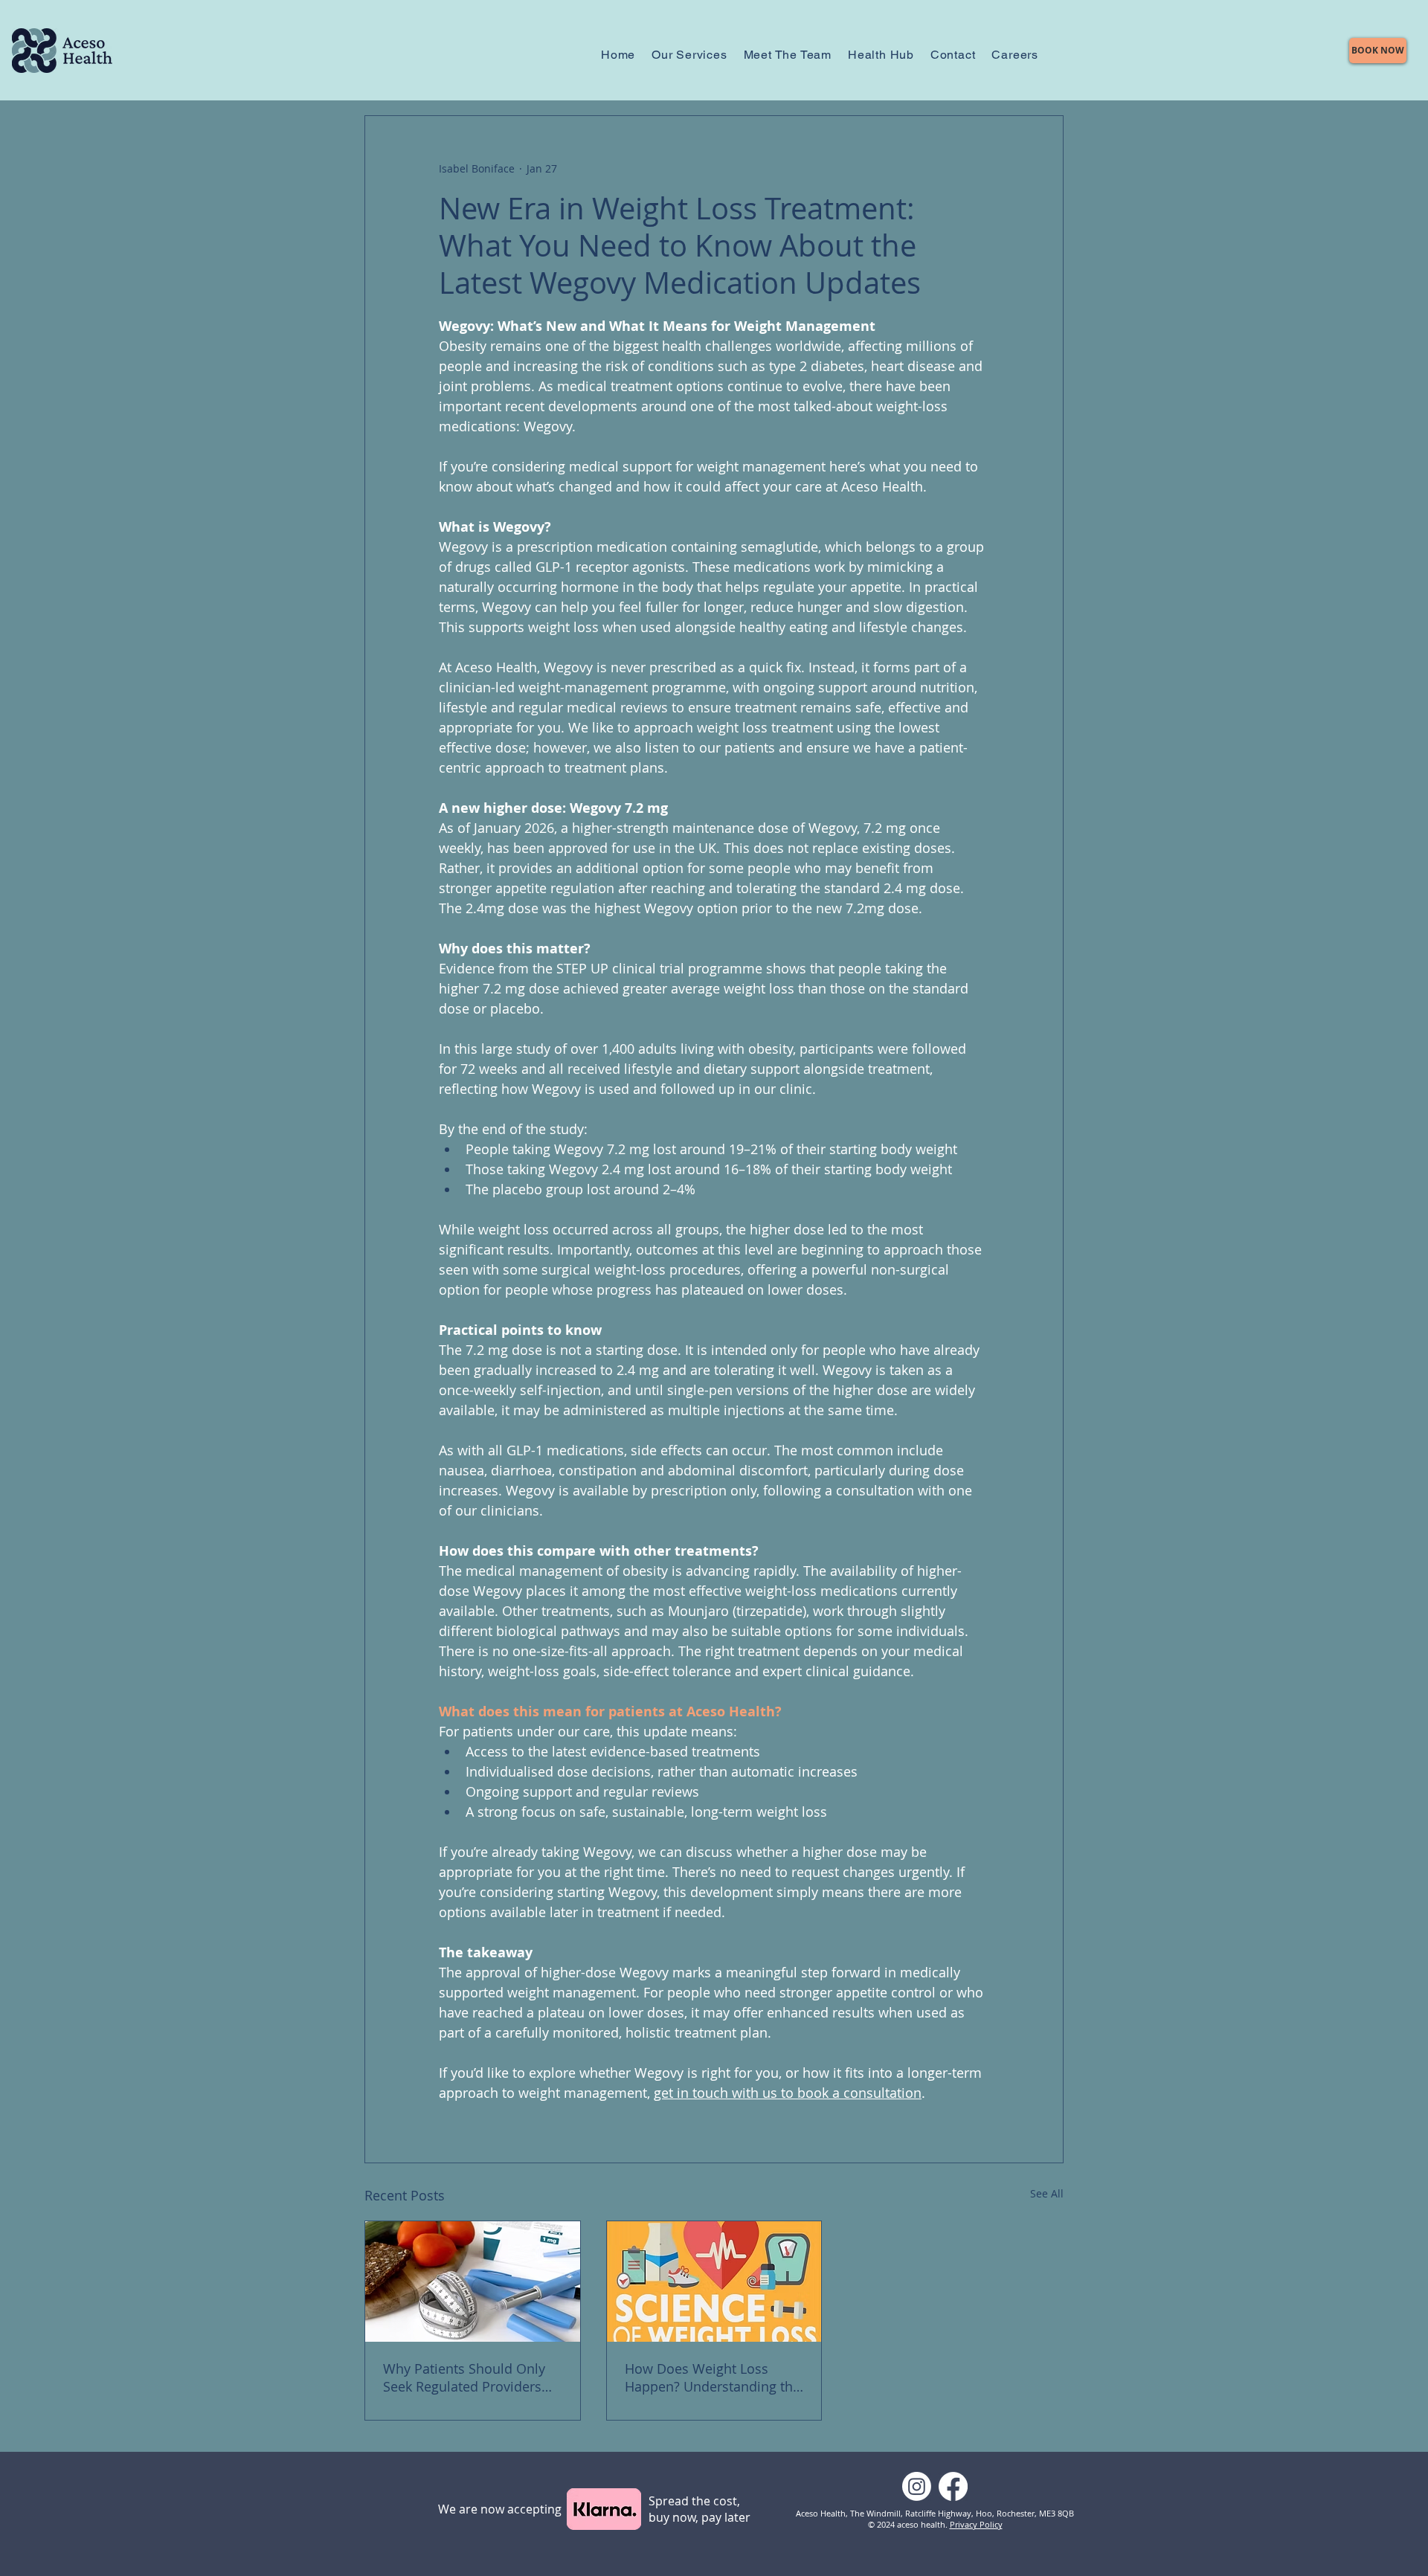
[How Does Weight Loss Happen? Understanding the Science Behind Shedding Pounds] (714, 2282)
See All (1047, 2193)
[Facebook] (953, 2486)
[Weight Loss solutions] (473, 2282)
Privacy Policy (976, 2524)
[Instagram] (917, 2486)
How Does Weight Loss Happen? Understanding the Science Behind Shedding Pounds (713, 2377)
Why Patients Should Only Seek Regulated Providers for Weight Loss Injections (464, 2377)
